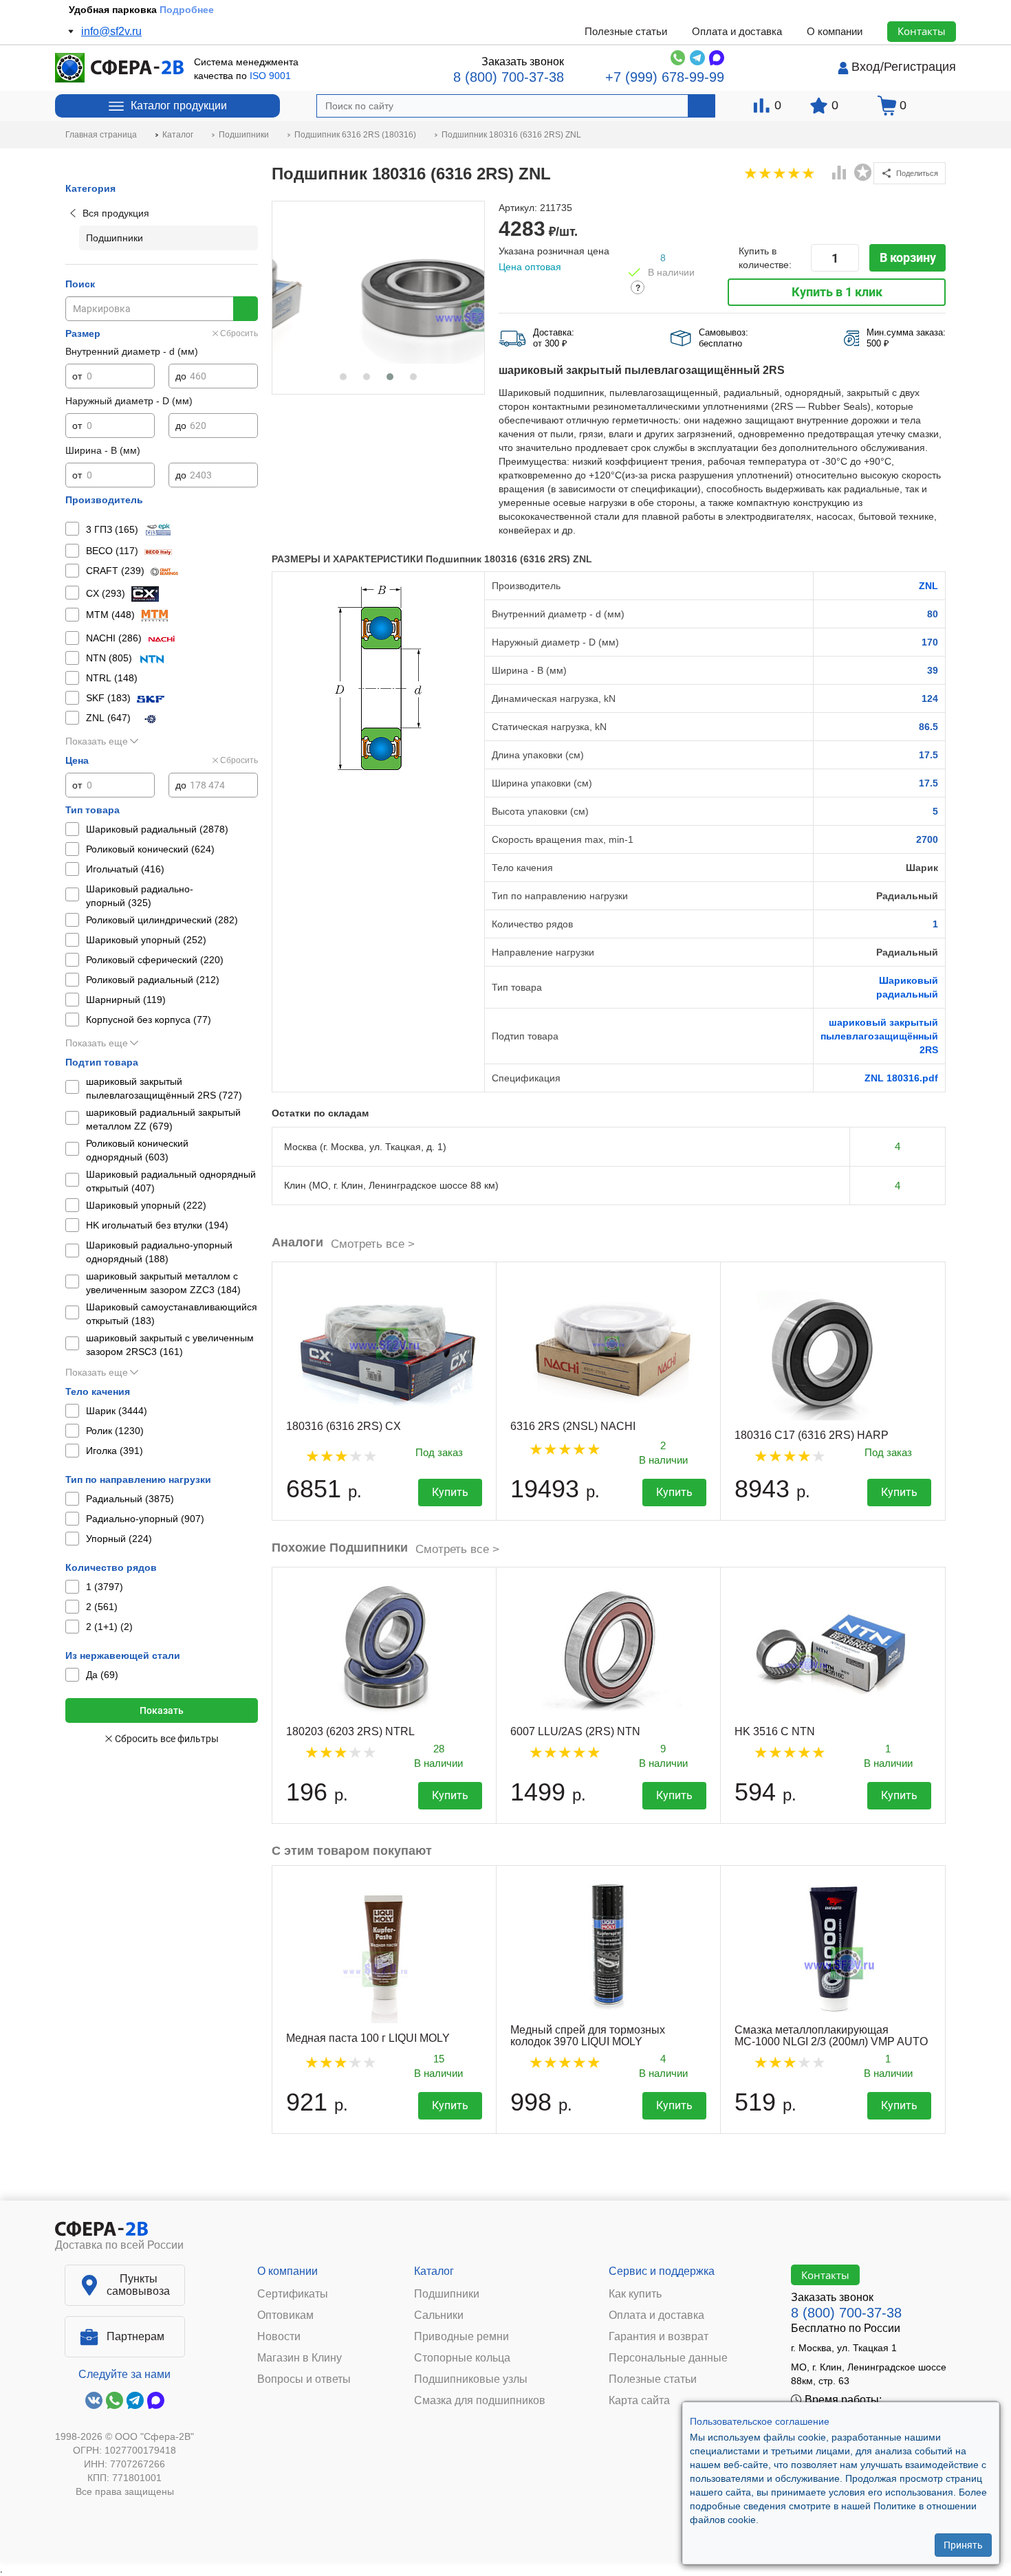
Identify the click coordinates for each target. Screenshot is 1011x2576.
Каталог (434, 2271)
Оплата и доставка (737, 31)
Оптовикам (285, 2315)
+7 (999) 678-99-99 (665, 77)
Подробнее (194, 10)
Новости (279, 2337)
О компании (835, 31)
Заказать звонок (523, 62)
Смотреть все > (373, 1244)
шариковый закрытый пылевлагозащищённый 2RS (879, 1036)
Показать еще (97, 741)
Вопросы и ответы (304, 2379)
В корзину (908, 257)
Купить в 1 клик (837, 292)
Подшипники (447, 2294)
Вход (866, 67)
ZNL (928, 586)
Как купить (635, 2294)
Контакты (922, 31)
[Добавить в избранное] (863, 173)
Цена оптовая (530, 267)
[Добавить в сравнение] (840, 174)
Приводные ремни (461, 2337)
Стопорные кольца (462, 2358)
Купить (450, 1492)
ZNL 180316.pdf (901, 1078)
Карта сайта (639, 2401)
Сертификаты (293, 2294)
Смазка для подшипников (480, 2401)
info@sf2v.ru (111, 31)
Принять (963, 2545)
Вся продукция (116, 213)
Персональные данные (668, 2358)
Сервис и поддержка (662, 2271)
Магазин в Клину (300, 2358)
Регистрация (920, 67)
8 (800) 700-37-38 (509, 77)
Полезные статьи (626, 31)
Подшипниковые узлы (471, 2379)
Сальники (439, 2315)
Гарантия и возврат (659, 2337)
